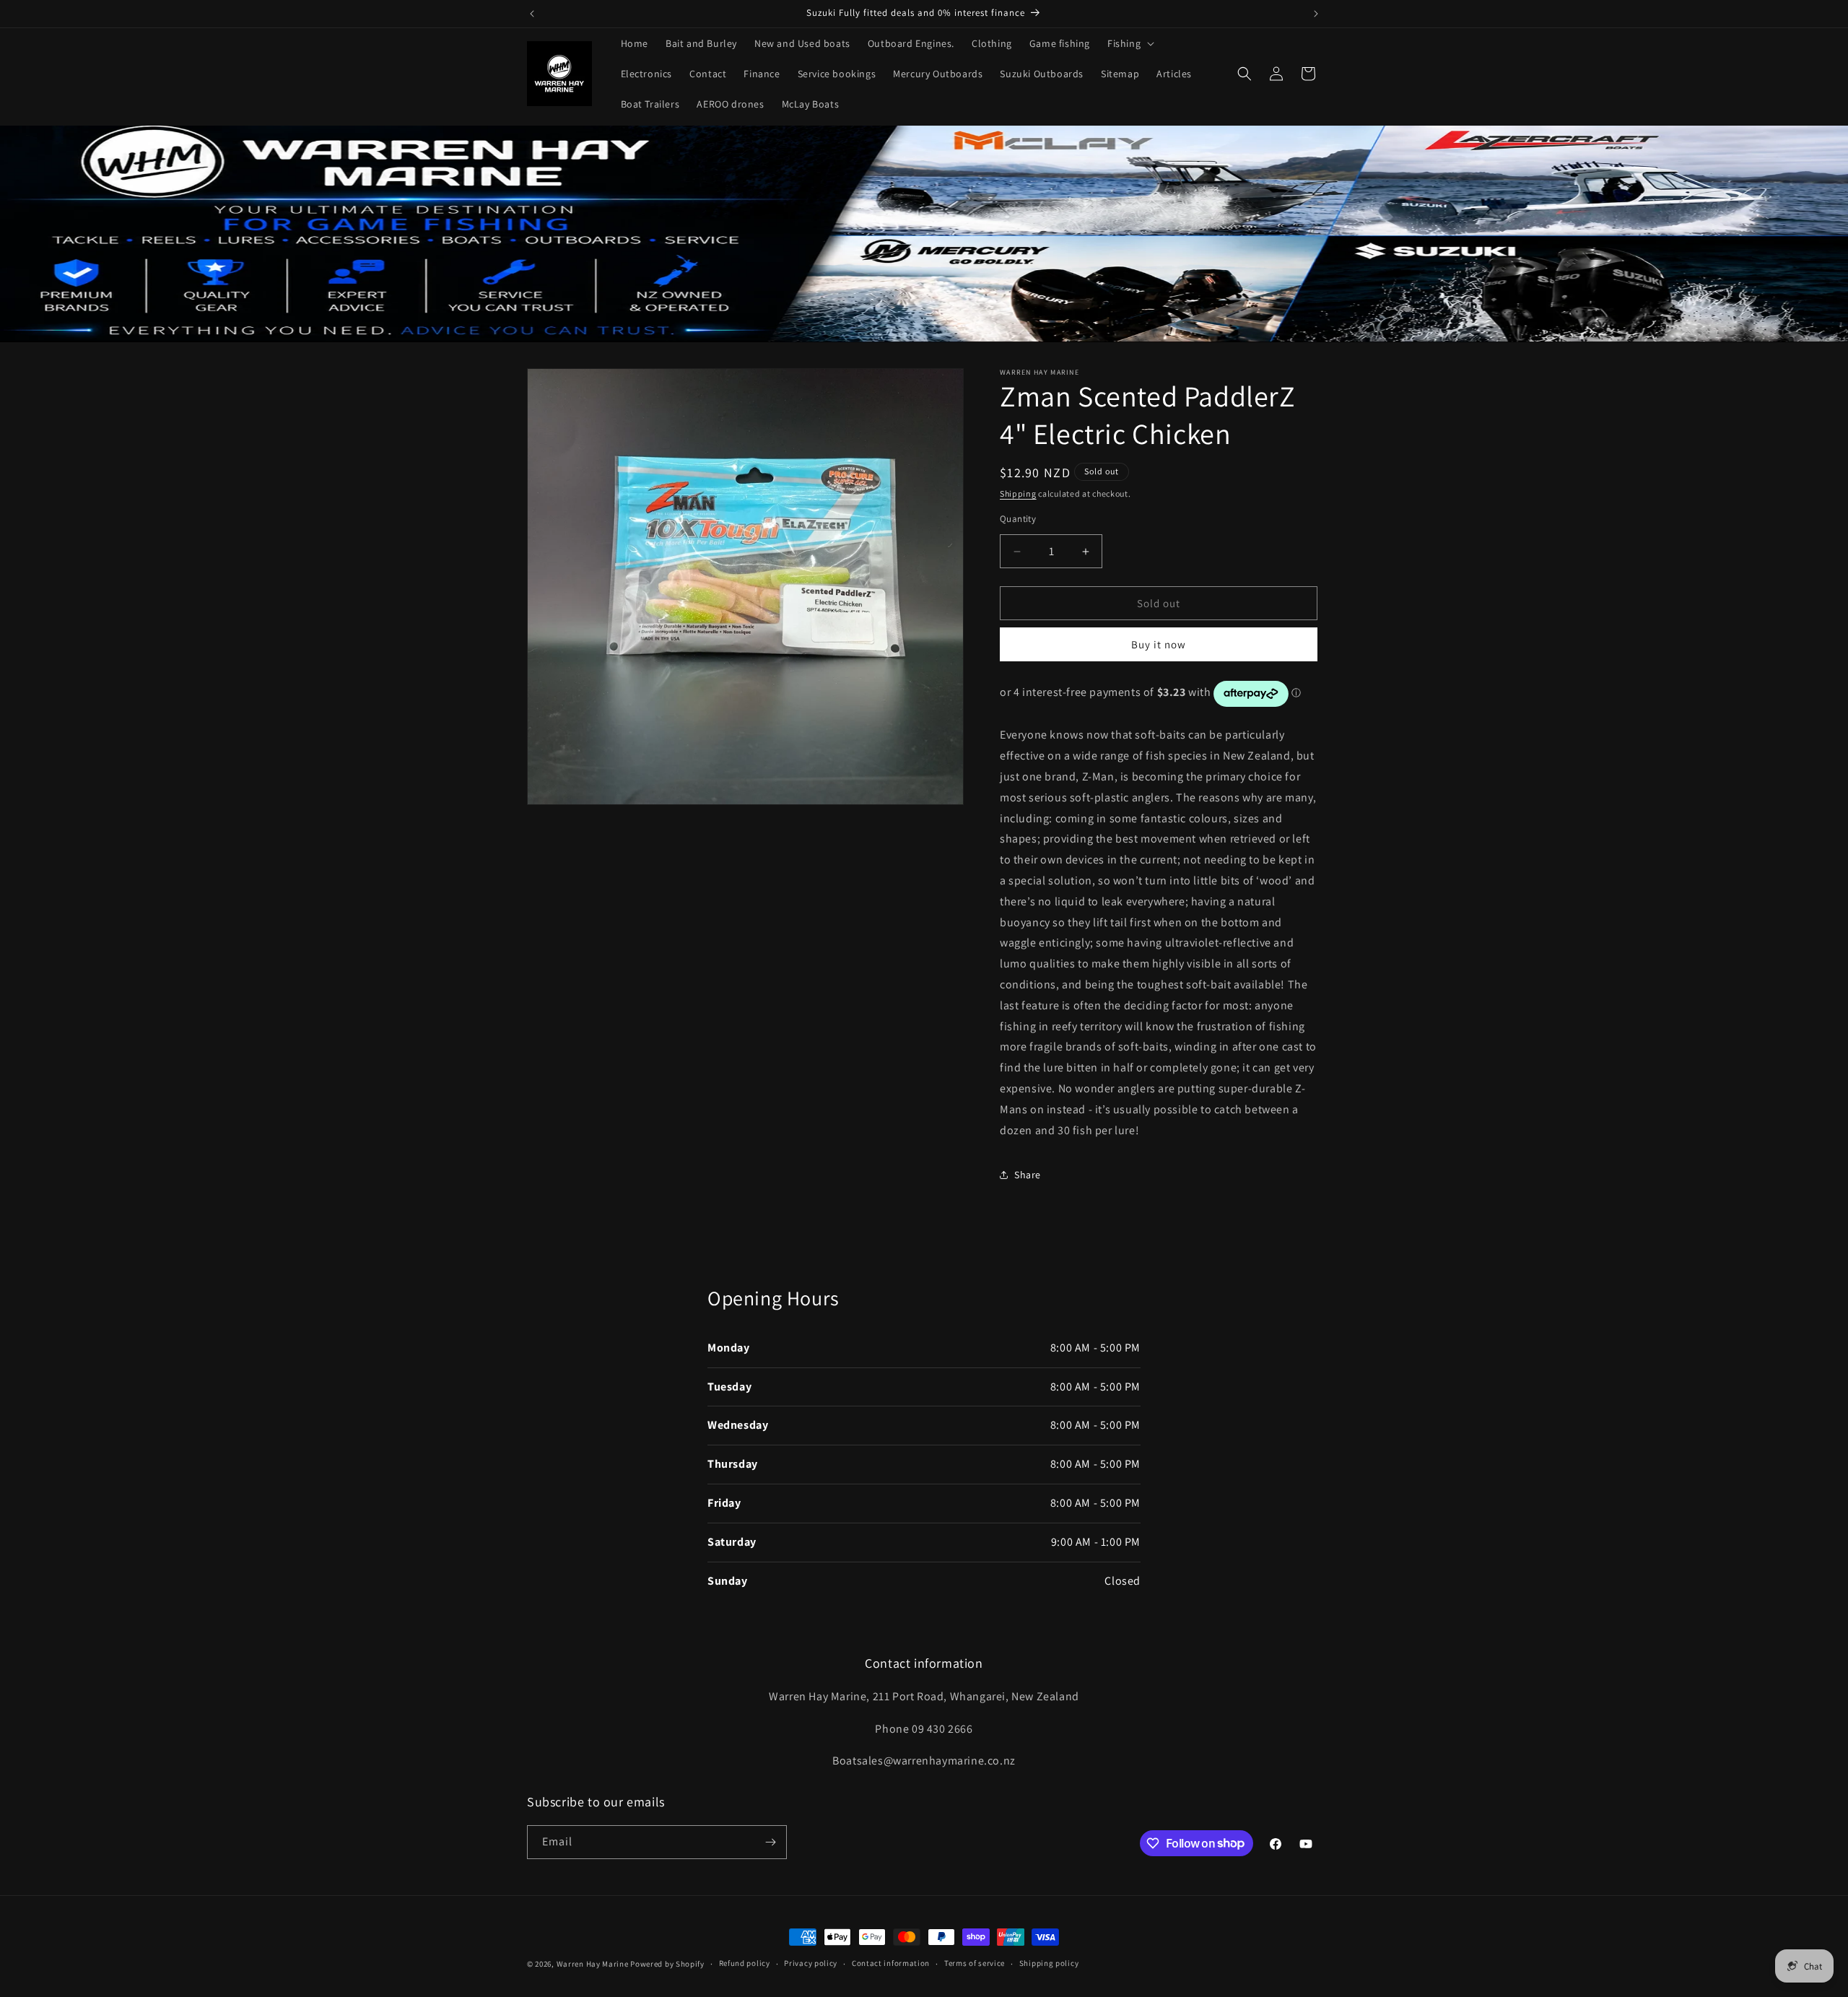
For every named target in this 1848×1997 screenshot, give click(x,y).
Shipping (1018, 493)
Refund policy (745, 1963)
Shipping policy (1049, 1963)
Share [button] (1028, 1175)
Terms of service (975, 1963)
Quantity (1018, 519)
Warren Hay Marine (594, 1964)
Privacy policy (811, 1963)
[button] (1129, 43)
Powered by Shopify (667, 1964)
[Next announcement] (1316, 14)
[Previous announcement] (532, 14)
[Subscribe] (770, 1842)
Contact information (891, 1963)
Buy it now (1159, 645)
